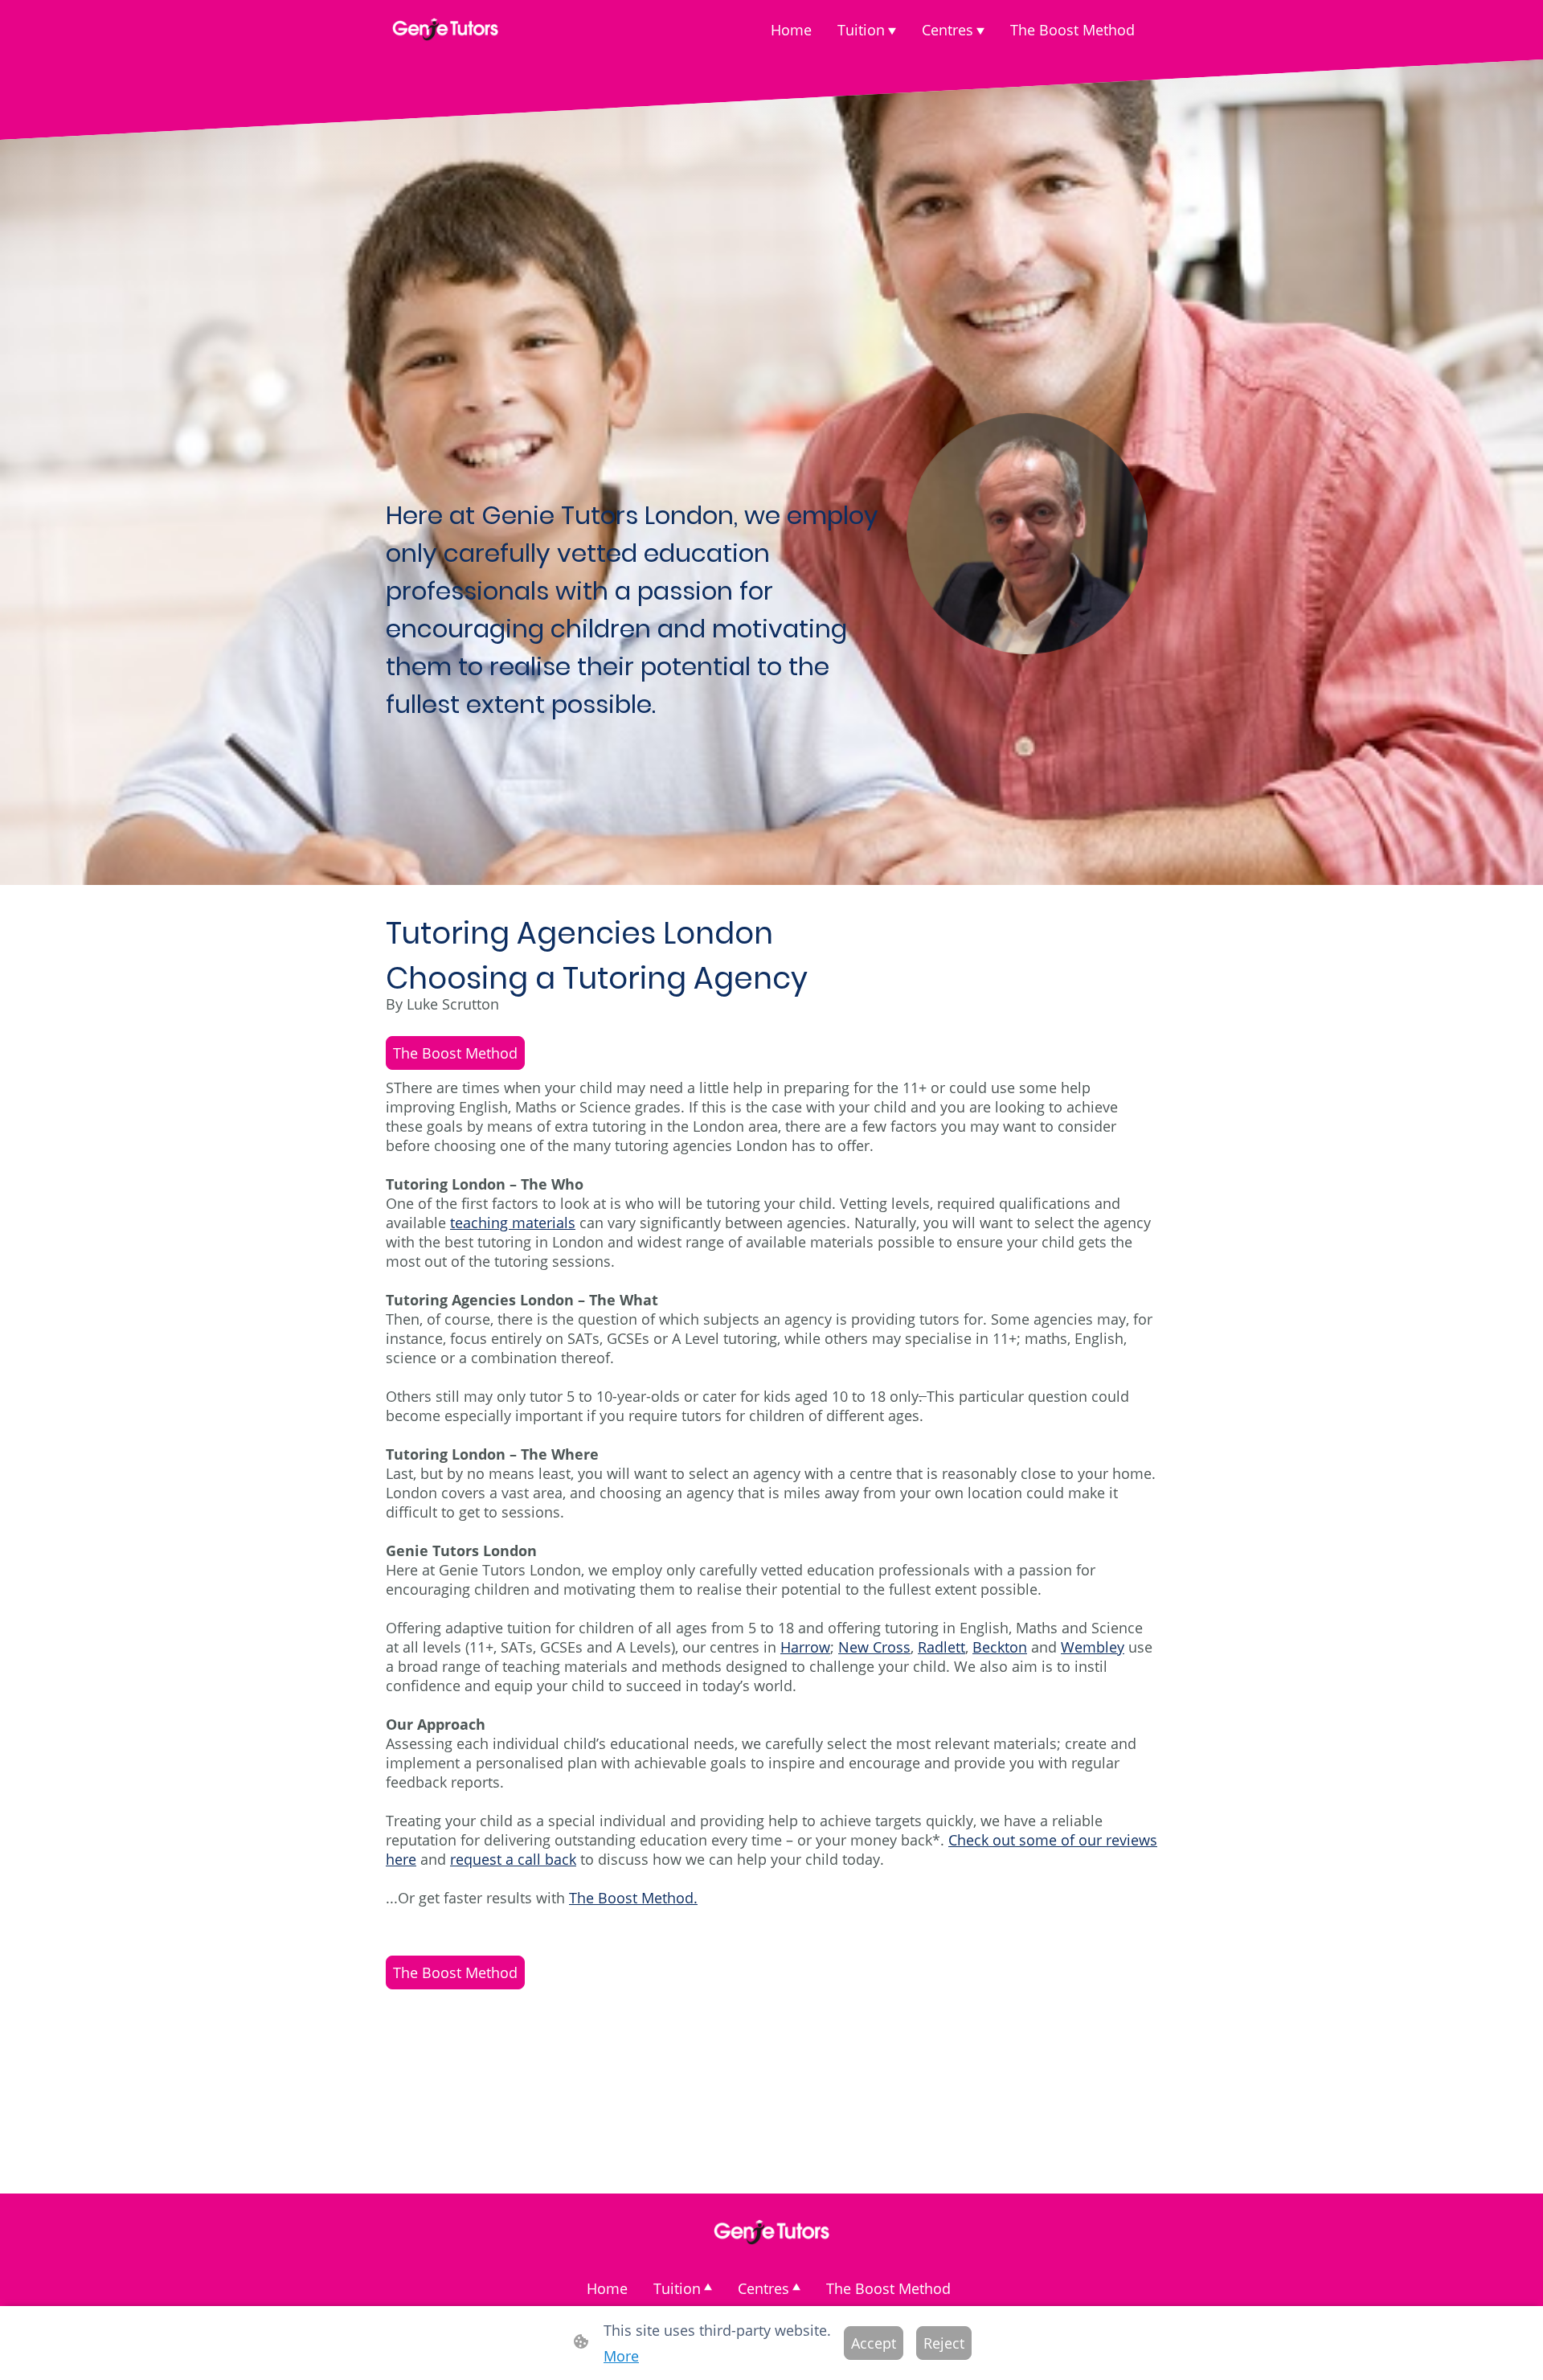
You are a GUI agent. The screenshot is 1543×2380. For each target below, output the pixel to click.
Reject (944, 2343)
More (621, 2356)
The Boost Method (455, 1053)
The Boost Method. (633, 1898)
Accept (874, 2343)
